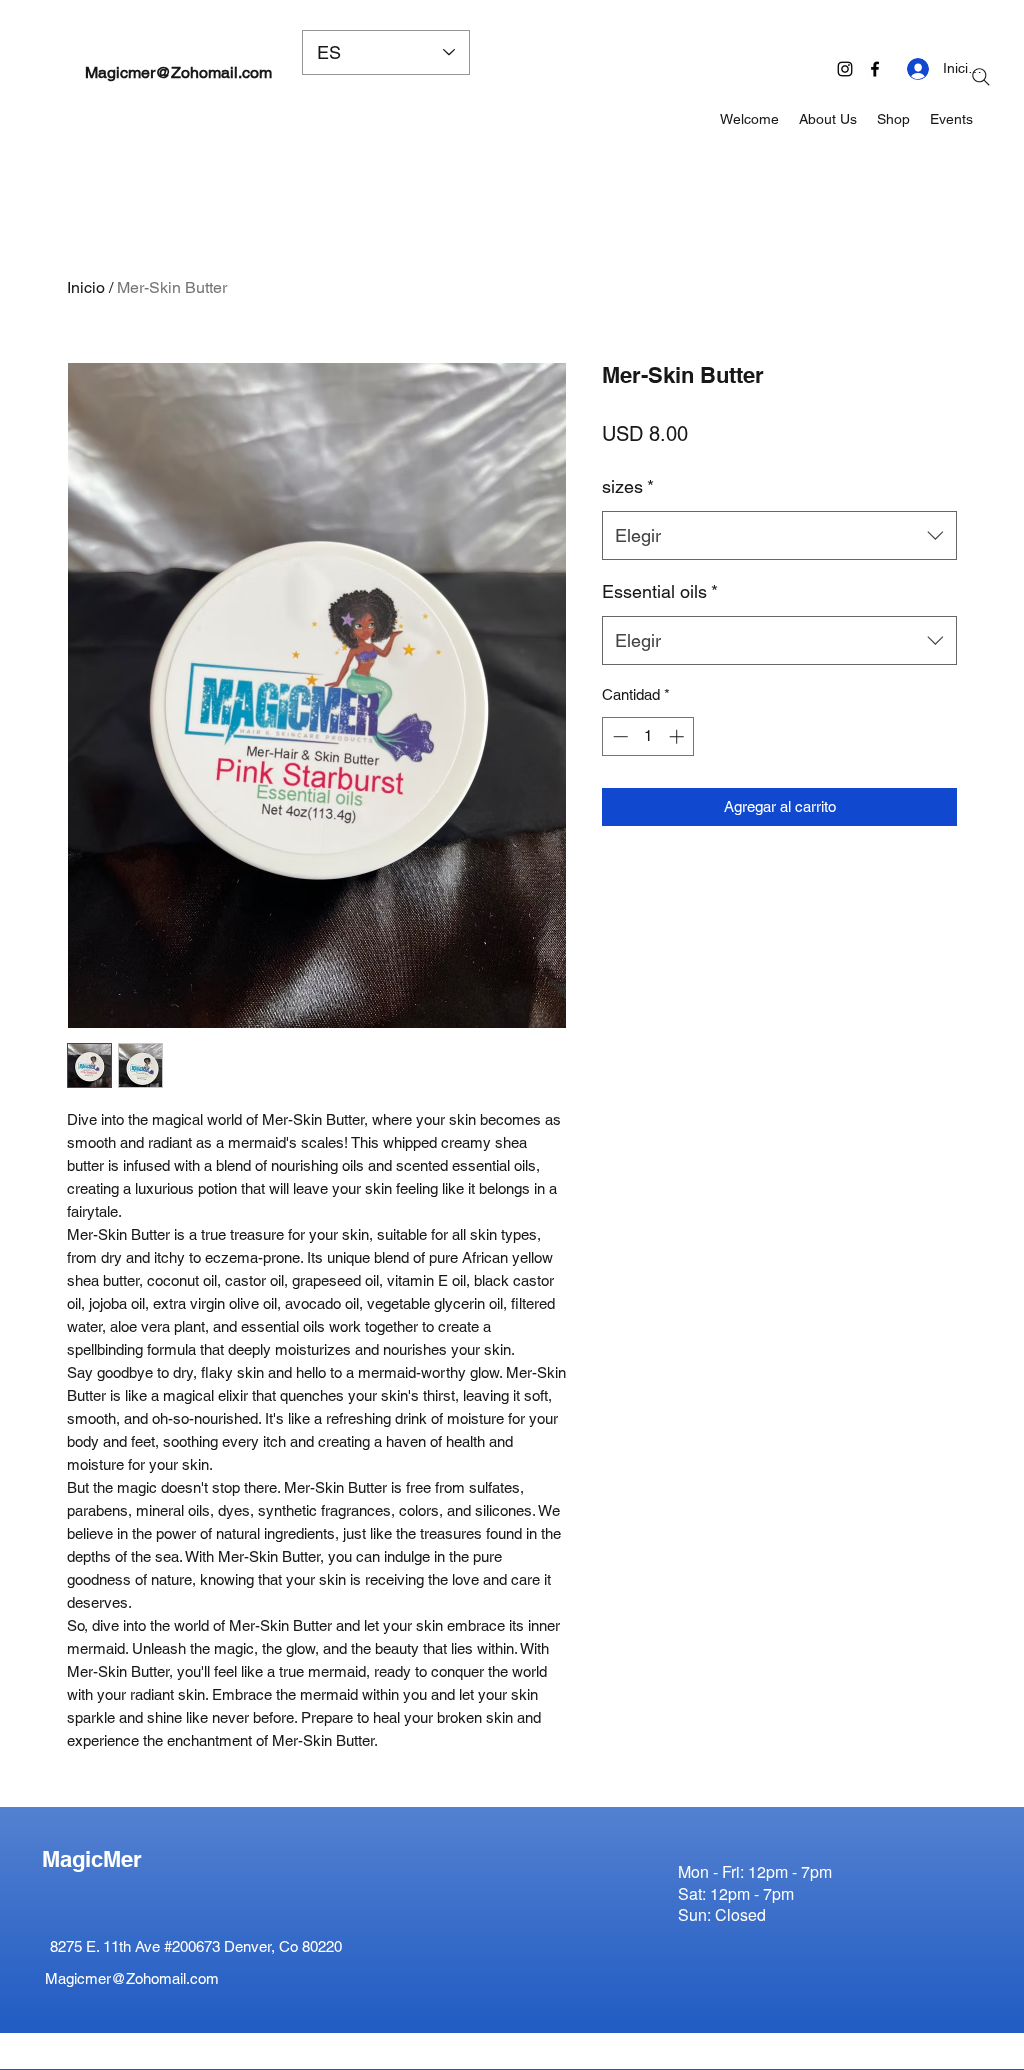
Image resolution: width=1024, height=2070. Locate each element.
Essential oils (660, 591)
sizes (628, 486)
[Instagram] (845, 69)
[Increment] (678, 736)
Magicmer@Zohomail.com (178, 72)
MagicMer (92, 1859)
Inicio (86, 287)
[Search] (981, 77)
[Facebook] (875, 69)
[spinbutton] (648, 736)
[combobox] (779, 536)
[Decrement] (618, 736)
